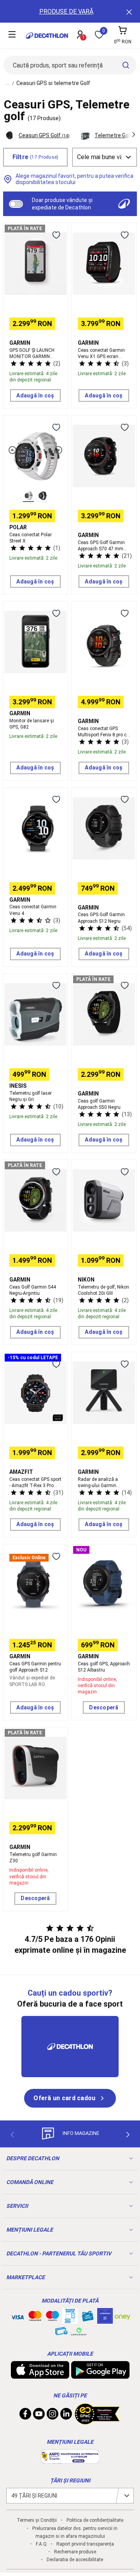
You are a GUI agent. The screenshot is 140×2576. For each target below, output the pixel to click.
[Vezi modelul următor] (58, 450)
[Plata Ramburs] (61, 2333)
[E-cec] (105, 2320)
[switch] (16, 204)
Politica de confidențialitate (95, 2520)
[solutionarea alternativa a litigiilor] (70, 2460)
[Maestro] (52, 2317)
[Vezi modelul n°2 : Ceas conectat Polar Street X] (42, 496)
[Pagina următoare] (128, 2135)
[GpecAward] (97, 2421)
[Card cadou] (87, 2318)
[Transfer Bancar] (70, 2320)
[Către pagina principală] (47, 36)
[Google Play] (100, 2375)
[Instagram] (52, 2416)
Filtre (36, 157)
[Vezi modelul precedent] (12, 450)
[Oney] (122, 2316)
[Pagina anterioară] (12, 2135)
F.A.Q (41, 2544)
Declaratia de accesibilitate (75, 2560)
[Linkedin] (66, 2416)
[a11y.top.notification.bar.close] (128, 11)
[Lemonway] (79, 2331)
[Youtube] (39, 2416)
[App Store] (40, 2375)
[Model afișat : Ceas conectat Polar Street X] (28, 496)
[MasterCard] (35, 2317)
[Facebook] (25, 2416)
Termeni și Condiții (37, 2520)
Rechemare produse (75, 2552)
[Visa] (17, 2316)
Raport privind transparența (85, 2544)
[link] (70, 2098)
